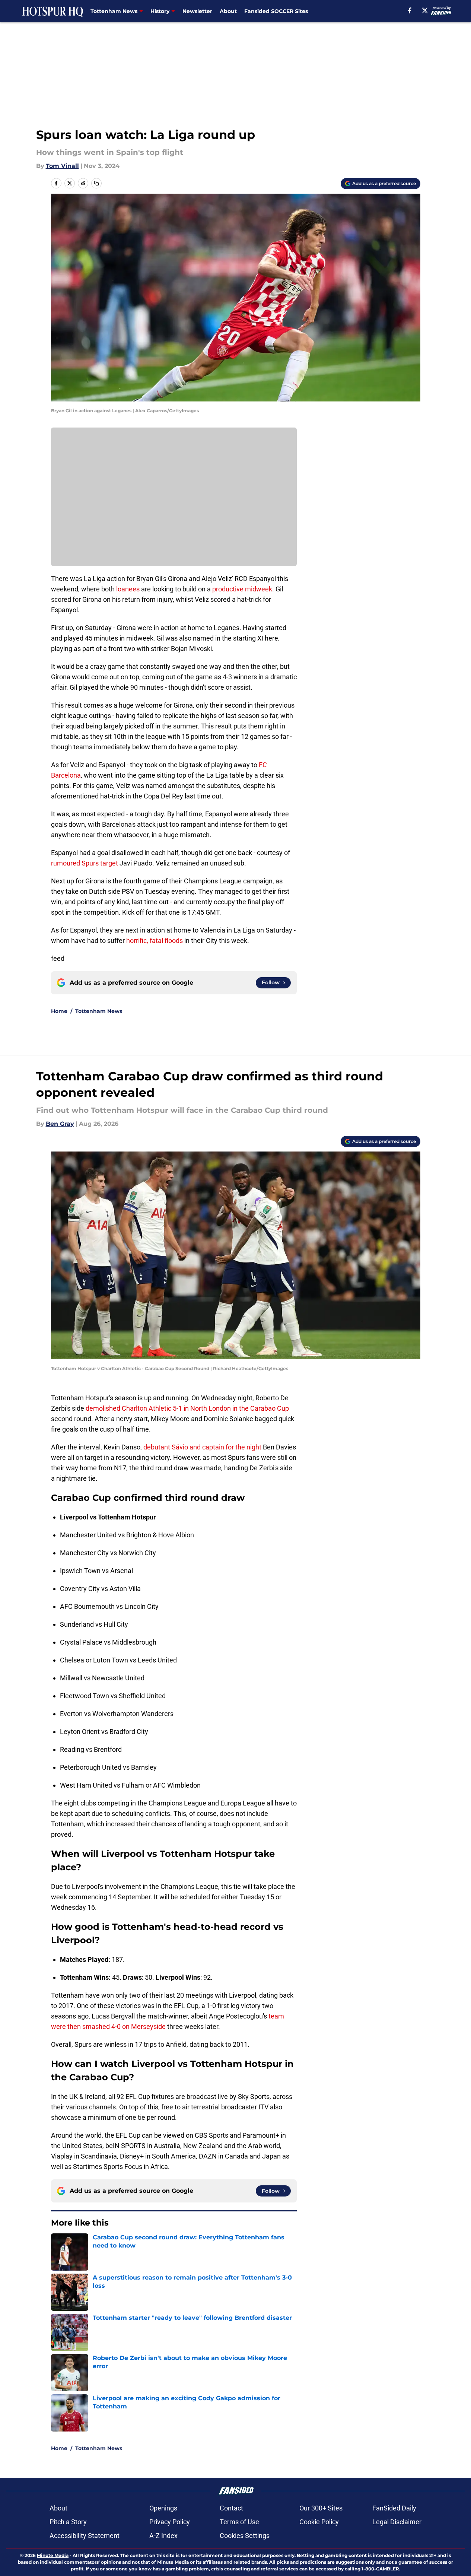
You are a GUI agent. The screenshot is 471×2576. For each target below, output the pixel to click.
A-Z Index (163, 2536)
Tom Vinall (62, 166)
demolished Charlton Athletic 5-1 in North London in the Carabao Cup (187, 1408)
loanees (128, 589)
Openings (163, 2508)
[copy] (96, 183)
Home (59, 1011)
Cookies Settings (245, 2536)
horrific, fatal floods (154, 941)
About (228, 11)
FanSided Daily (394, 2508)
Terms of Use (239, 2522)
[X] (425, 10)
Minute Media (53, 2555)
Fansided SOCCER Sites (276, 11)
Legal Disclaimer (397, 2522)
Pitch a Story (68, 2522)
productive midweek (242, 589)
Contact (231, 2508)
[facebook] (410, 10)
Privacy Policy (170, 2522)
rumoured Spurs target (85, 863)
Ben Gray (60, 1124)
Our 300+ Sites (321, 2508)
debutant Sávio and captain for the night (202, 1447)
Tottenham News (99, 1011)
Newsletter (197, 11)
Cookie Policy (319, 2522)
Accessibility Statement (85, 2536)
